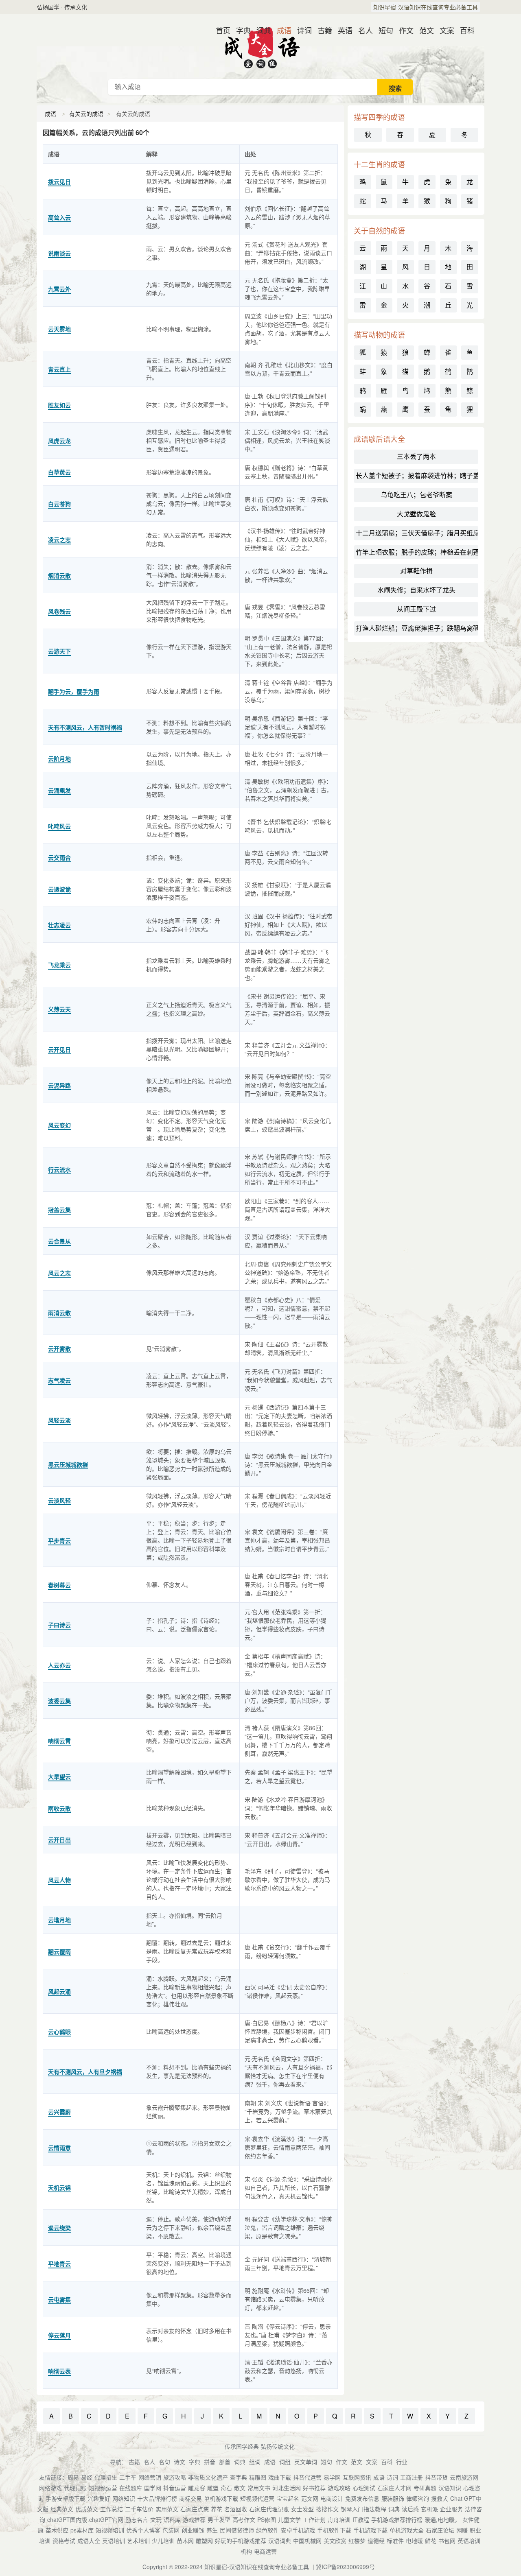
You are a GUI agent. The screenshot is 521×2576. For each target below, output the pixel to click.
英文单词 (306, 2462)
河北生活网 (287, 2488)
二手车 (128, 2477)
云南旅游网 (464, 2477)
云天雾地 (59, 329)
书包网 (447, 2541)
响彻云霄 (59, 1741)
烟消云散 (59, 575)
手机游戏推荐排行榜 (397, 2519)
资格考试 (64, 2541)
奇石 (226, 2488)
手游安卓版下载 (66, 2498)
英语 (342, 30)
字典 (240, 30)
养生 (212, 2530)
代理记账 (75, 2488)
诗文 (180, 2462)
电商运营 (265, 2551)
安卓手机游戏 (298, 2530)
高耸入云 (59, 217)
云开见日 (59, 1049)
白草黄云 (59, 472)
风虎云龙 (59, 441)
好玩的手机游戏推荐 (241, 2541)
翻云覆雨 (59, 1951)
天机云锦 (59, 2187)
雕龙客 (197, 2488)
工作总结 (112, 2509)
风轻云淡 (59, 1420)
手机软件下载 (334, 2530)
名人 (362, 30)
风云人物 (59, 1880)
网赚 (462, 2530)
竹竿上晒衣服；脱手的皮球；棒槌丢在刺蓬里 (417, 552)
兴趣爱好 (99, 2498)
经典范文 (62, 2509)
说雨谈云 (59, 253)
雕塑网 (204, 2541)
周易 (73, 2477)
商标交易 (190, 2498)
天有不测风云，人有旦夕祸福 (85, 2071)
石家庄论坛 (440, 2530)
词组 (285, 2462)
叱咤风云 (59, 826)
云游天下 (59, 651)
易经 (87, 2477)
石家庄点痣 (195, 2509)
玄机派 (429, 2509)
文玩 (156, 2519)
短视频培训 (110, 2530)
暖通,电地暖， (442, 2519)
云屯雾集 (59, 2299)
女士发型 (302, 2509)
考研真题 (425, 2488)
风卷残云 (59, 611)
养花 (217, 2509)
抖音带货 (436, 2477)
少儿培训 (163, 2541)
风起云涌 (59, 1991)
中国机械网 (307, 2541)
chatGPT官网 (106, 2519)
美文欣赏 (335, 2541)
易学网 (332, 2477)
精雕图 (258, 2477)
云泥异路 (59, 1085)
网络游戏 (50, 2488)
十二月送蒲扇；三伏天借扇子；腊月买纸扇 (417, 533)
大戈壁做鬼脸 (416, 514)
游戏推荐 (194, 2519)
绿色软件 (267, 2530)
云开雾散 (59, 1348)
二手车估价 (139, 2509)
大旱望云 (59, 1776)
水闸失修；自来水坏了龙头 (416, 590)
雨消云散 (59, 1313)
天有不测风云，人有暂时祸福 (85, 727)
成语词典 (260, 46)
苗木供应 (57, 2530)
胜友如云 (59, 405)
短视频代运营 (257, 2498)
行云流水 (59, 1169)
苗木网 (185, 2541)
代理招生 (106, 2477)
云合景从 (59, 1241)
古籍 (322, 30)
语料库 (172, 2519)
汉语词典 (280, 2541)
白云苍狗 (59, 504)
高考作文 (244, 2519)
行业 (402, 2462)
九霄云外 (59, 289)
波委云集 (59, 1701)
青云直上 (59, 369)
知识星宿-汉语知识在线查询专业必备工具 (426, 7)
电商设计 (332, 2498)
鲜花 (431, 2541)
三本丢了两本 (416, 456)
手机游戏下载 (370, 2530)
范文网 (310, 2498)
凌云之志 (59, 540)
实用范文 (167, 2509)
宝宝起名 (288, 2498)
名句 (164, 2462)
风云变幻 (59, 1125)
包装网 (171, 2530)
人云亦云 (59, 1665)
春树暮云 (59, 1585)
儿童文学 (289, 2519)
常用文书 (259, 2488)
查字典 (239, 2477)
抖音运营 (175, 2488)
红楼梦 (357, 2541)
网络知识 (124, 2498)
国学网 (153, 2488)
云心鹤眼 (59, 2032)
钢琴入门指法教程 (363, 2509)
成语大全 (89, 2541)
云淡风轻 (59, 1500)
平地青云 (59, 2264)
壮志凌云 (59, 925)
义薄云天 (59, 1009)
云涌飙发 (59, 790)
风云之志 (59, 1273)
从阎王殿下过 (416, 609)
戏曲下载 (280, 2477)
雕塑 (213, 2488)
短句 (383, 30)
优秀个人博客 (143, 2530)
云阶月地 (59, 758)
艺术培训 (138, 2541)
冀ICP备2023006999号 (345, 2567)
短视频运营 (103, 2488)
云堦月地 (59, 1920)
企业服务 (451, 2509)
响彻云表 (59, 2371)
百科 (464, 30)
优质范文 (87, 2509)
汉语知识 (450, 2488)
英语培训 (114, 2541)
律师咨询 (418, 2498)
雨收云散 (59, 1808)
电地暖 (414, 2541)
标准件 (395, 2541)
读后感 (410, 2509)
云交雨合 (59, 857)
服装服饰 (393, 2498)
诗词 (301, 30)
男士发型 (219, 2519)
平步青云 (59, 1540)
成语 (281, 30)
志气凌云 (59, 1380)
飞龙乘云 (59, 965)
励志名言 (137, 2519)
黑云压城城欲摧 (68, 1464)
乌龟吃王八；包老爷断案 (416, 495)
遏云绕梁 (59, 2228)
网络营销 (150, 2477)
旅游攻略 (175, 2477)
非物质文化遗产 (208, 2477)
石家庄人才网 (394, 2488)
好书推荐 (314, 2488)
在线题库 (131, 2488)
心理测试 (364, 2488)
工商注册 (412, 2477)
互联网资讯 (357, 2477)
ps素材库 (82, 2530)
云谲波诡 (59, 889)
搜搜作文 (327, 2509)
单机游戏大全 (407, 2530)
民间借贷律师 (237, 2530)
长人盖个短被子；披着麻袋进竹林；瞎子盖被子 (417, 475)
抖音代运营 (307, 2477)
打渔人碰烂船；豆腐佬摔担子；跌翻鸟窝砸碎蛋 (417, 628)
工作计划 (314, 2519)
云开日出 (59, 1840)
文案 (444, 30)
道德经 (376, 2541)
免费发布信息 (362, 2498)
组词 (255, 2462)
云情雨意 (59, 2148)
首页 (220, 30)
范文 (423, 30)
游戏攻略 (339, 2488)
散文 (240, 2488)
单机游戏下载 (221, 2498)
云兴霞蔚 (59, 2112)
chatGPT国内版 (67, 2519)
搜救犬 (440, 2498)
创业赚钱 (193, 2530)
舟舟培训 (339, 2519)
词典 (260, 30)
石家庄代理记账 (269, 2509)
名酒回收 (236, 2509)
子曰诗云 (59, 1625)
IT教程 (361, 2519)
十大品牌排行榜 (157, 2498)
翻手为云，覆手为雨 (74, 691)
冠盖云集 (59, 1210)
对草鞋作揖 (416, 571)
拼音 (210, 2462)
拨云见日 (59, 181)
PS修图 (267, 2519)
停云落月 (59, 2335)
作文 (403, 30)
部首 (225, 2462)
